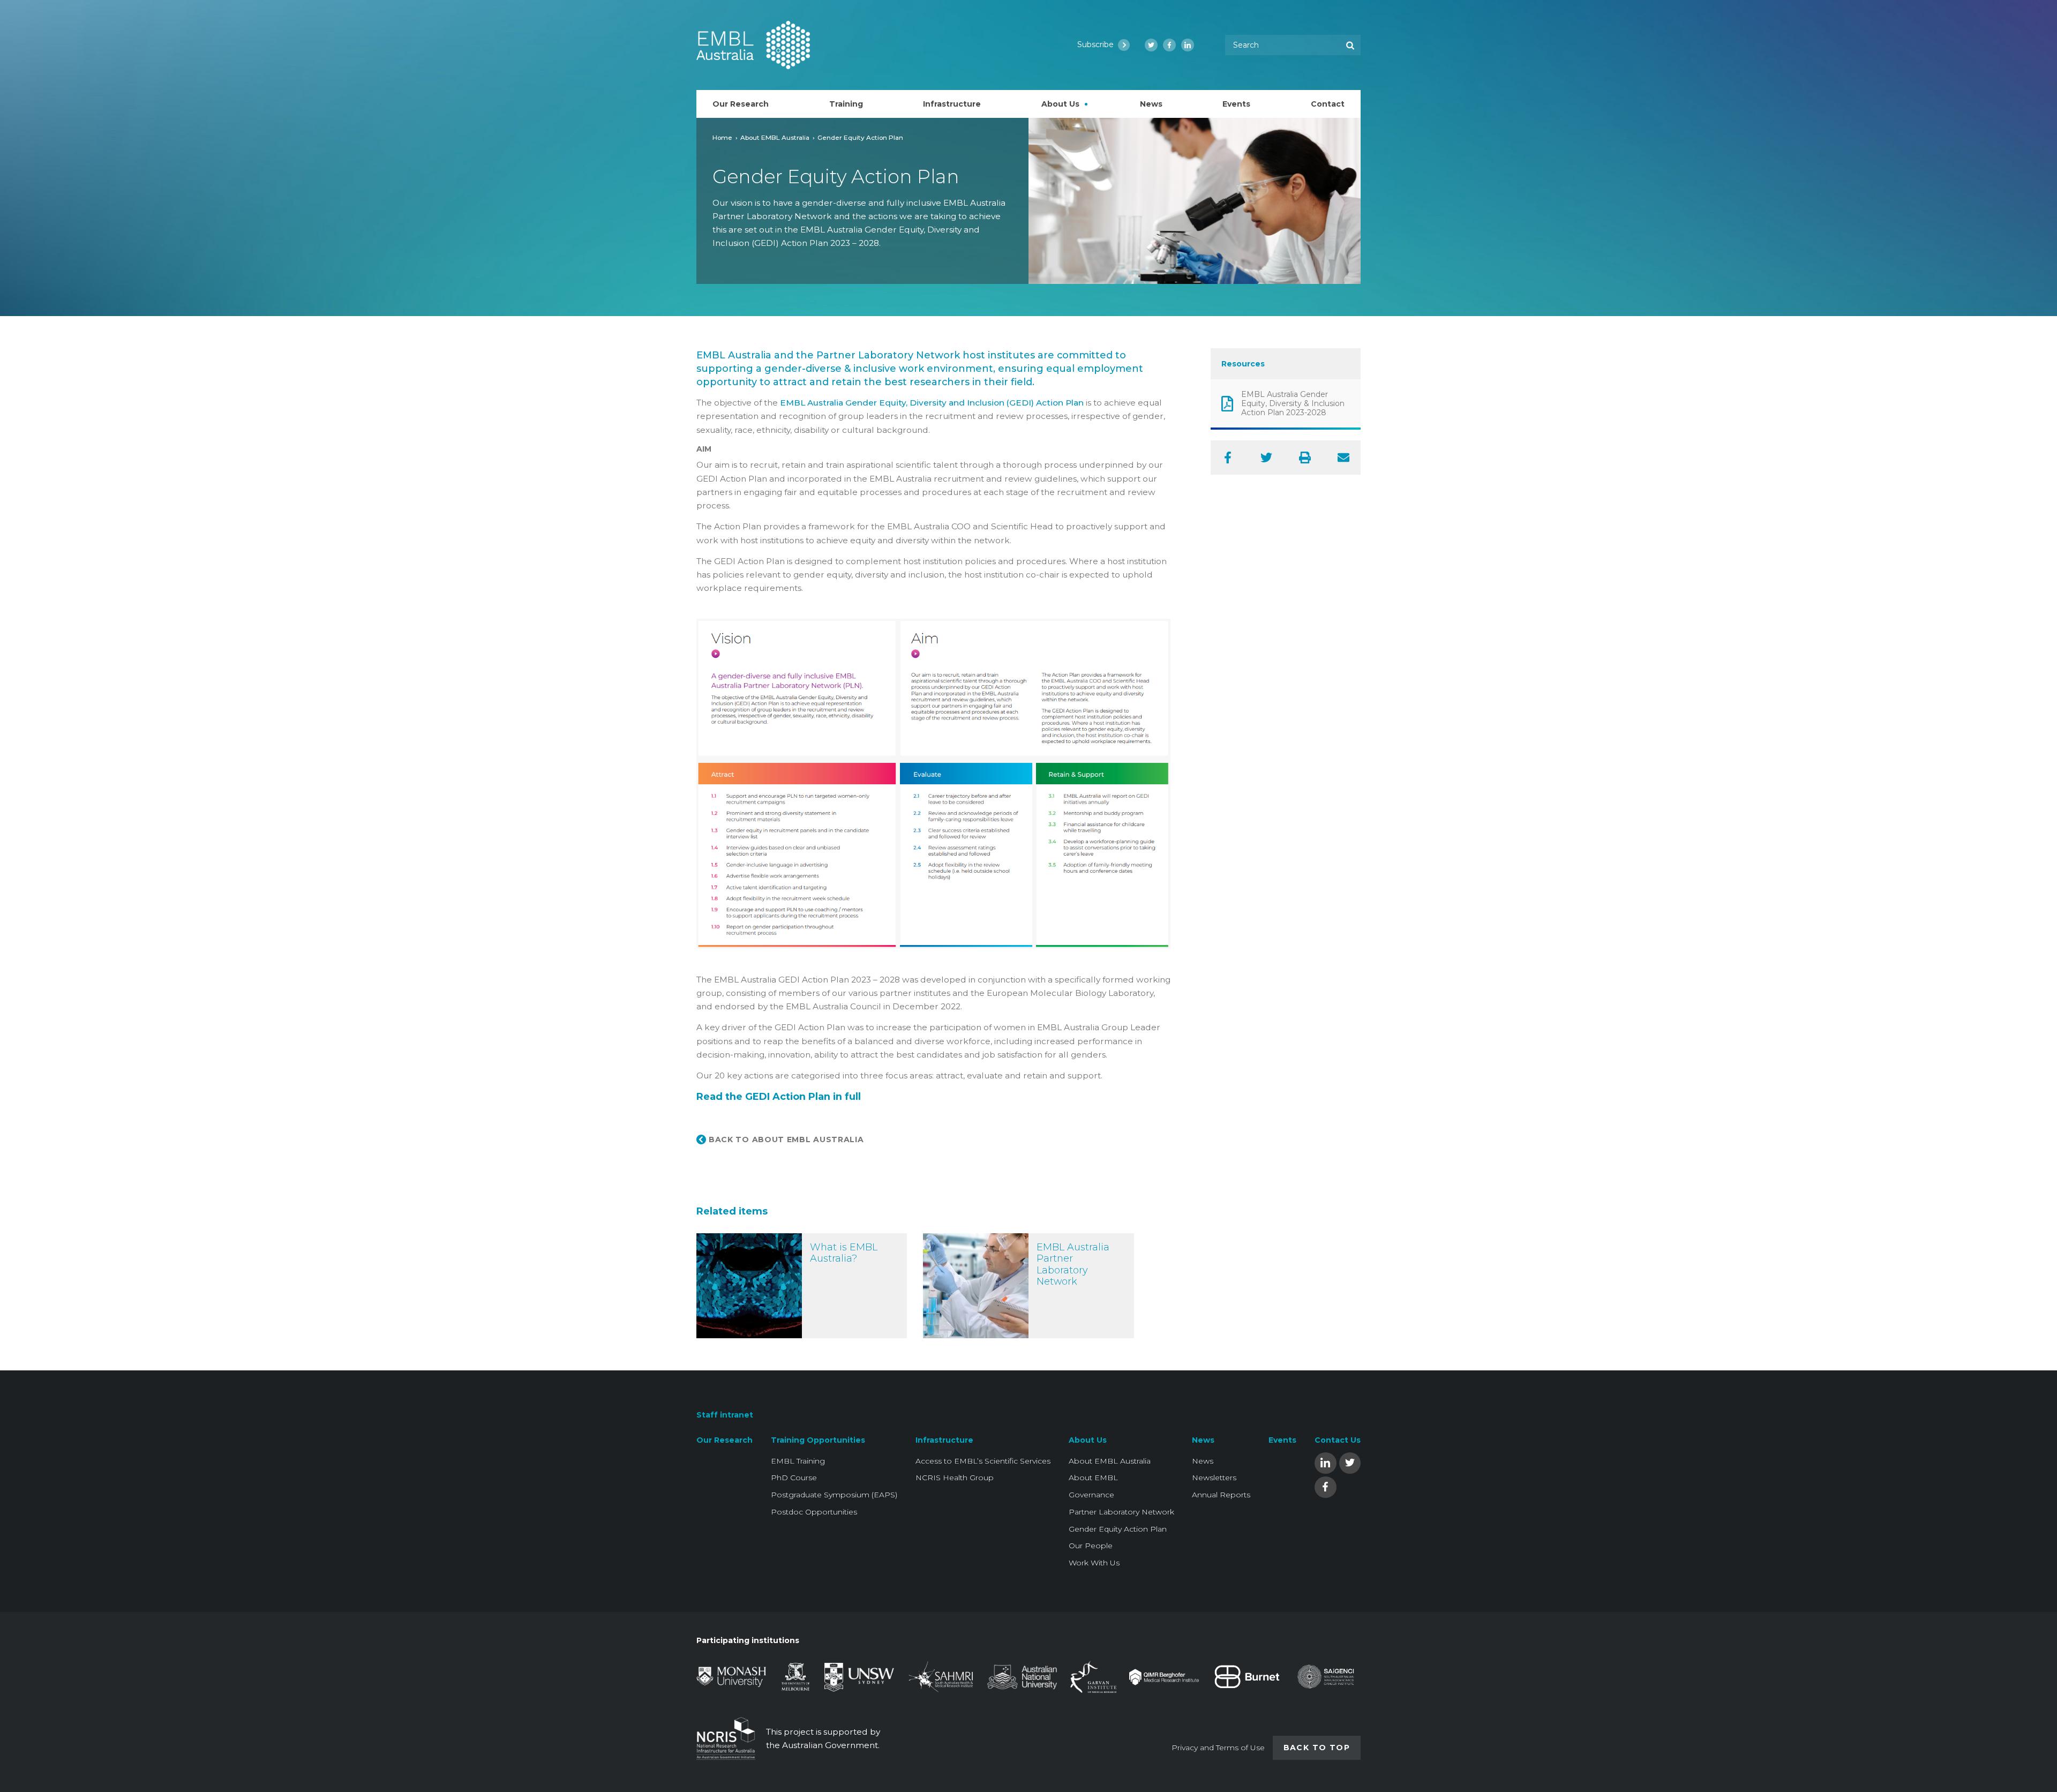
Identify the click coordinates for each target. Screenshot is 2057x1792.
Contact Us (1338, 1440)
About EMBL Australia (775, 137)
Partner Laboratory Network (1121, 1512)
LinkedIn (1325, 1462)
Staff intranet (725, 1415)
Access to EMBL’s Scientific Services (983, 1461)
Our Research (725, 1440)
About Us (1088, 1440)
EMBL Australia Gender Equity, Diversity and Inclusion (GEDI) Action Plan (932, 403)
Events (1282, 1440)
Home (722, 137)
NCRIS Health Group (955, 1478)
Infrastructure (944, 1440)
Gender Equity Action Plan (1118, 1529)
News (1203, 1440)
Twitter (1350, 1462)
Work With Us (1094, 1563)
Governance (1091, 1495)
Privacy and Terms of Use (1218, 1748)
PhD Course (794, 1478)
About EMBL (1093, 1478)
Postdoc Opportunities (814, 1512)
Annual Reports (1221, 1495)
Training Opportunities (818, 1440)
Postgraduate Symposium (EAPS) (834, 1495)
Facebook (1325, 1486)
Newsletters (1214, 1478)
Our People (1091, 1546)
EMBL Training (798, 1461)
